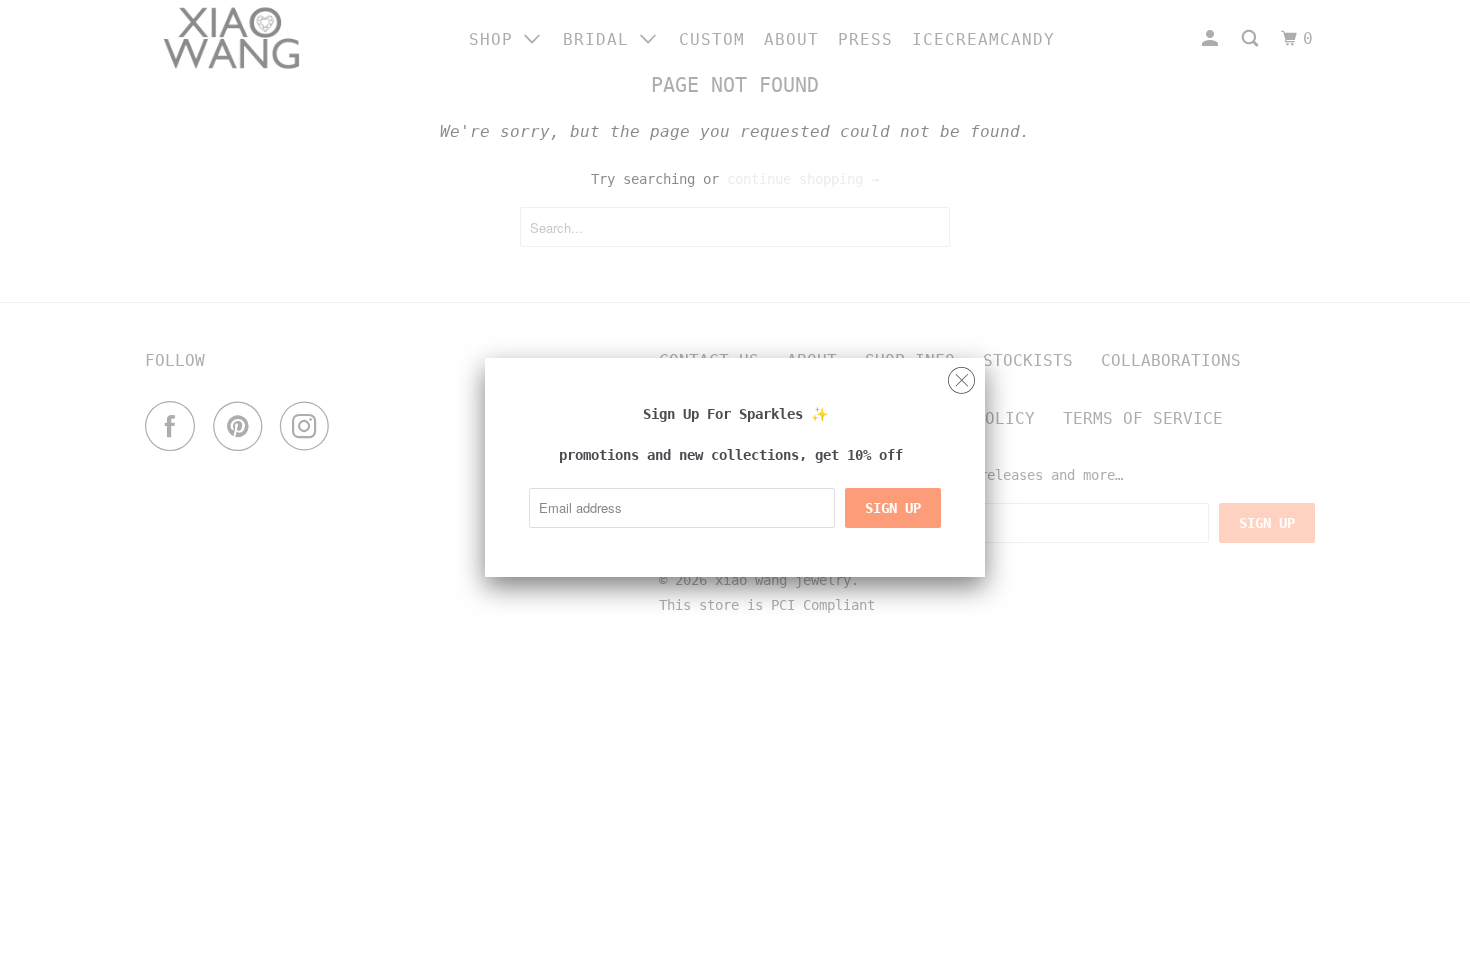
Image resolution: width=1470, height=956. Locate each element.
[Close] (961, 375)
